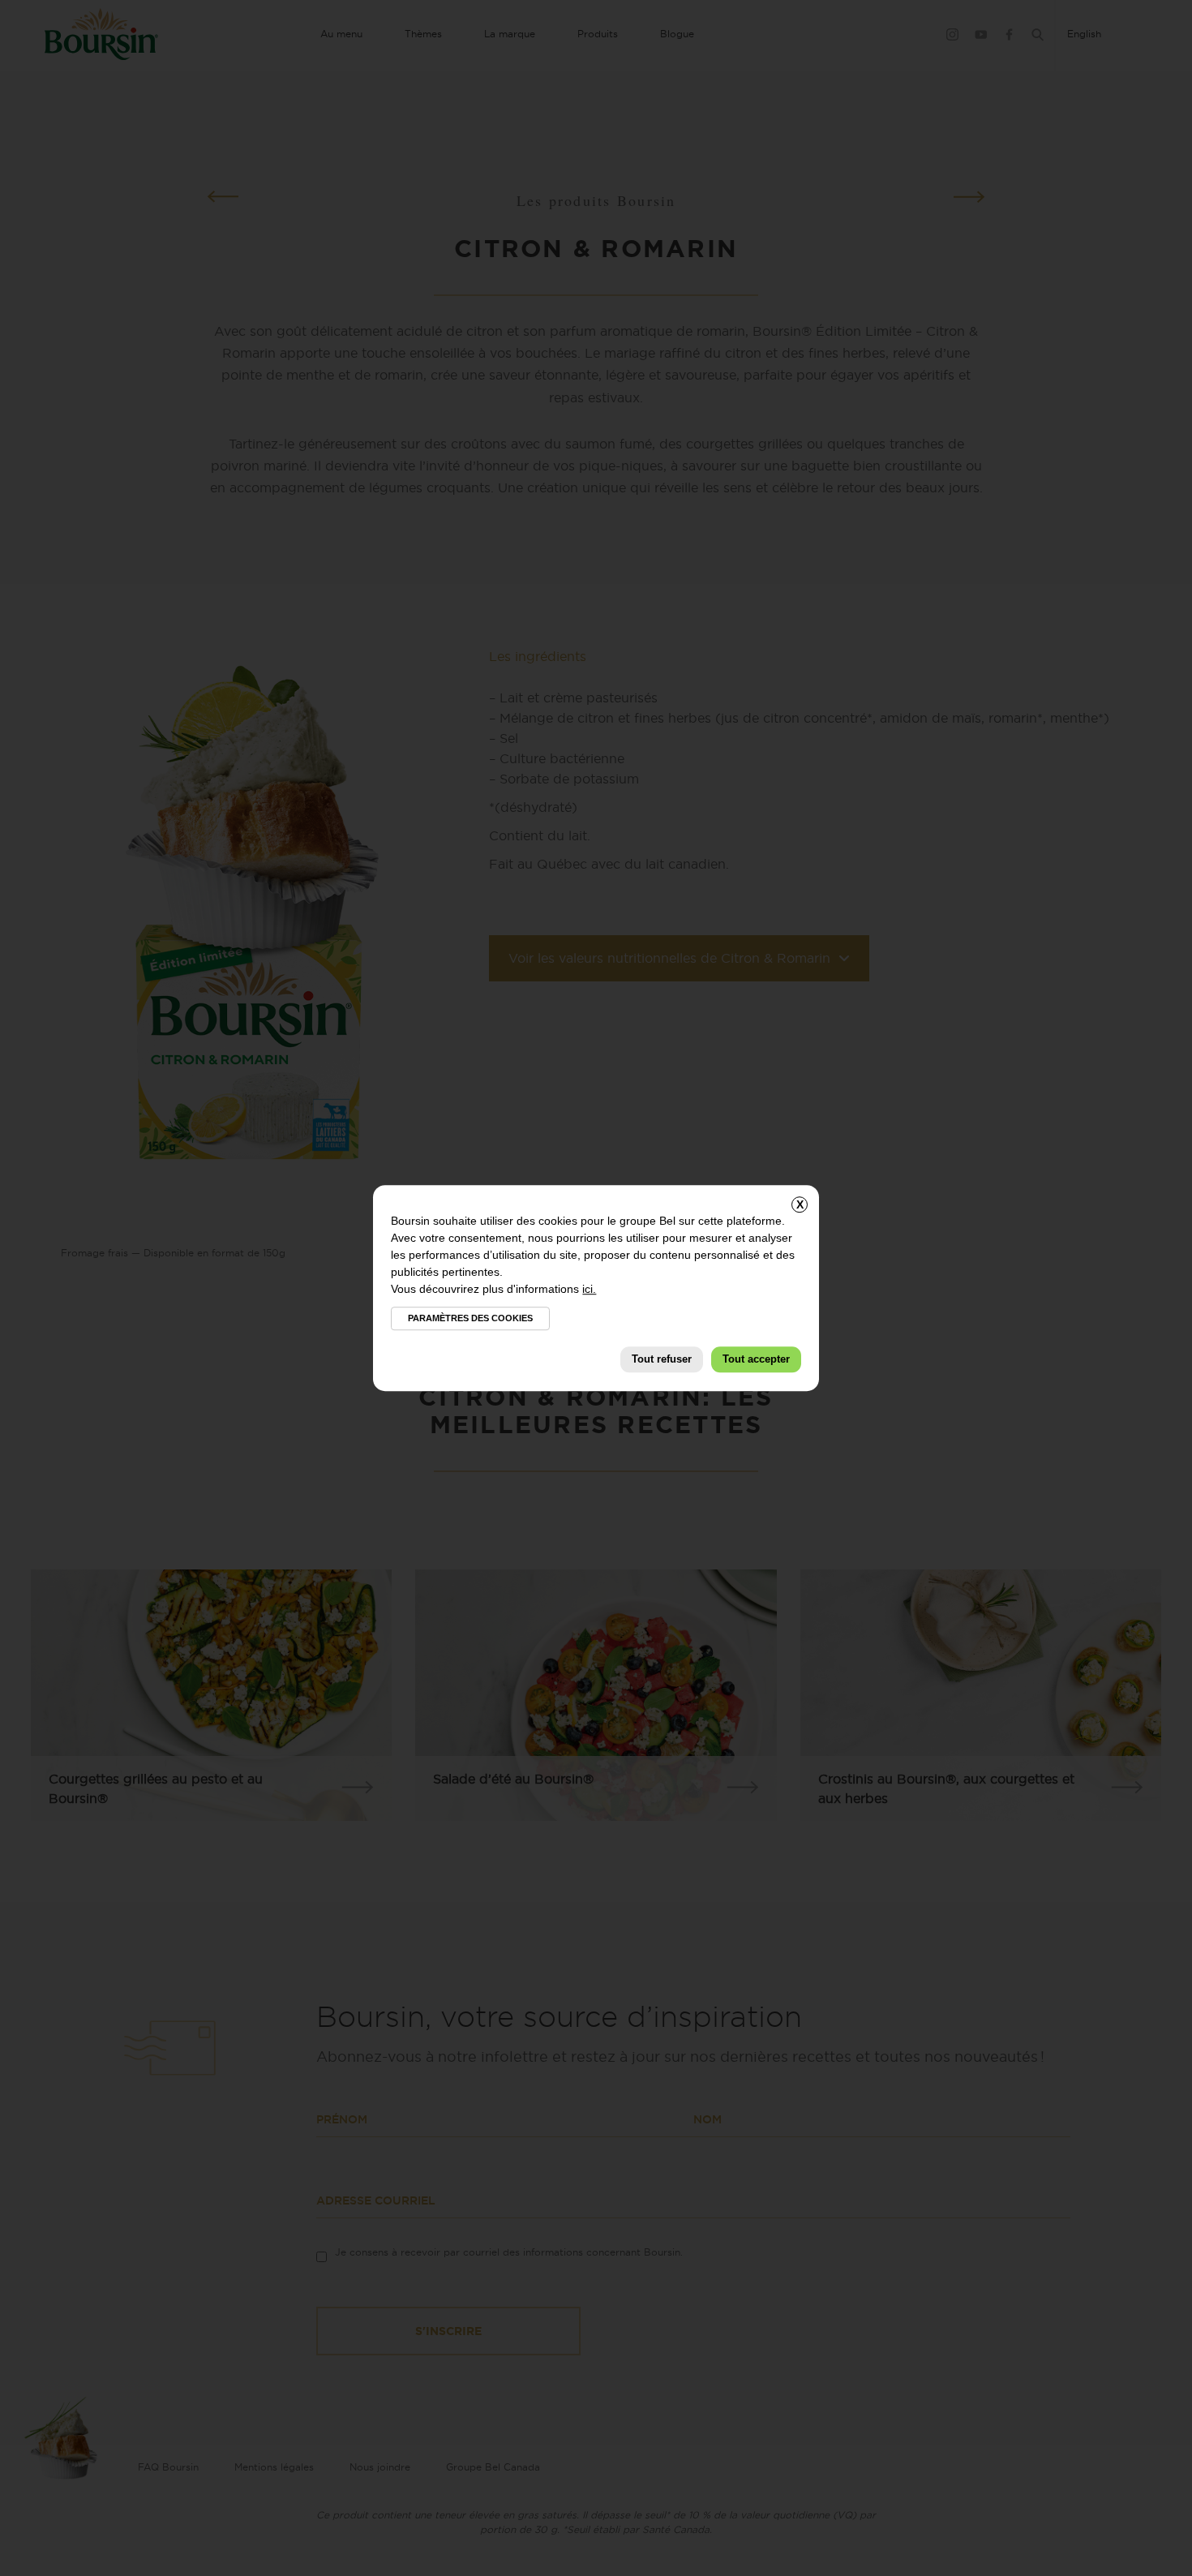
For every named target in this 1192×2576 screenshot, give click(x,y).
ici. (589, 1289)
